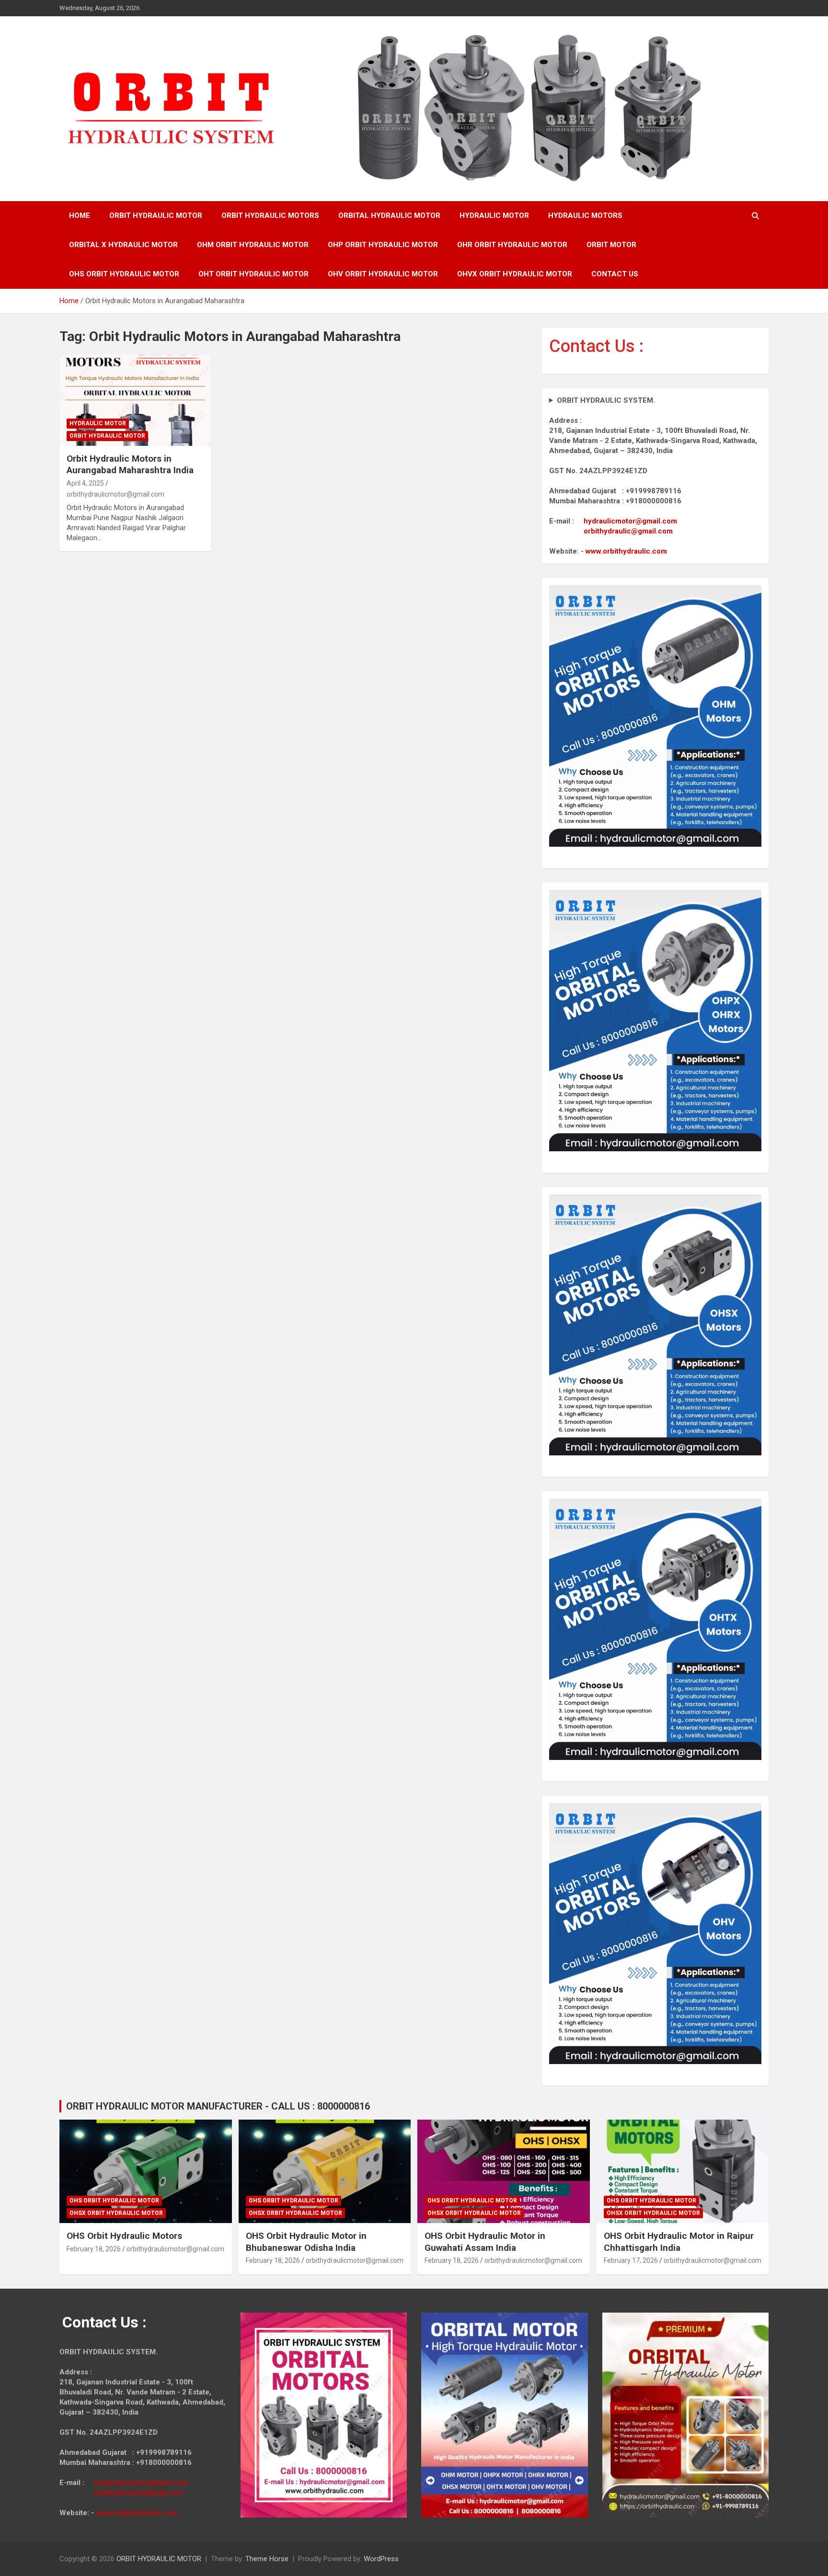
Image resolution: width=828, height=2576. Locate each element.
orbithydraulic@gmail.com (628, 531)
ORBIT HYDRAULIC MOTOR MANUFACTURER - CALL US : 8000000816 (218, 2106)
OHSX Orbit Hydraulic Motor (116, 2213)
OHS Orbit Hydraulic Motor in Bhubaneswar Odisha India (306, 2242)
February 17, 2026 (631, 2260)
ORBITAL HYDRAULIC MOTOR (389, 216)
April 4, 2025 (85, 483)
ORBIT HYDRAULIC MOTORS (270, 216)
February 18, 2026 (94, 2249)
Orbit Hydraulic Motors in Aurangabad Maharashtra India (130, 465)
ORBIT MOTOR (611, 245)
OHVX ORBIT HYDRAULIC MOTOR (515, 274)
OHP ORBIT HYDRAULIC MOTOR (383, 245)
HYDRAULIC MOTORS (585, 216)
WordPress (381, 2559)
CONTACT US (615, 274)
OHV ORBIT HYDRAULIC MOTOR (383, 274)
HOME (80, 216)
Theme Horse (267, 2559)
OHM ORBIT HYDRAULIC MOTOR (253, 245)
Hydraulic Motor (98, 423)
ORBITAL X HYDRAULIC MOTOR (123, 245)
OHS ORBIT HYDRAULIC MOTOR (124, 274)
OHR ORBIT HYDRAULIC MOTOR (512, 245)
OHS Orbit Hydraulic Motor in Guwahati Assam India (485, 2242)
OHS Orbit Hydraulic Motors (124, 2236)
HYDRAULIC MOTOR (494, 216)
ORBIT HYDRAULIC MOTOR (156, 216)
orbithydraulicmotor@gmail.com (115, 494)
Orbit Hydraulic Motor (107, 436)
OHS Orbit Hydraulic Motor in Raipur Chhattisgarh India (679, 2242)
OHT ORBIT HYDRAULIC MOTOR (253, 274)
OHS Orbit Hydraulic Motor (114, 2201)
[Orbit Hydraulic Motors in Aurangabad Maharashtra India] (135, 400)
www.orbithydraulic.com (626, 551)
